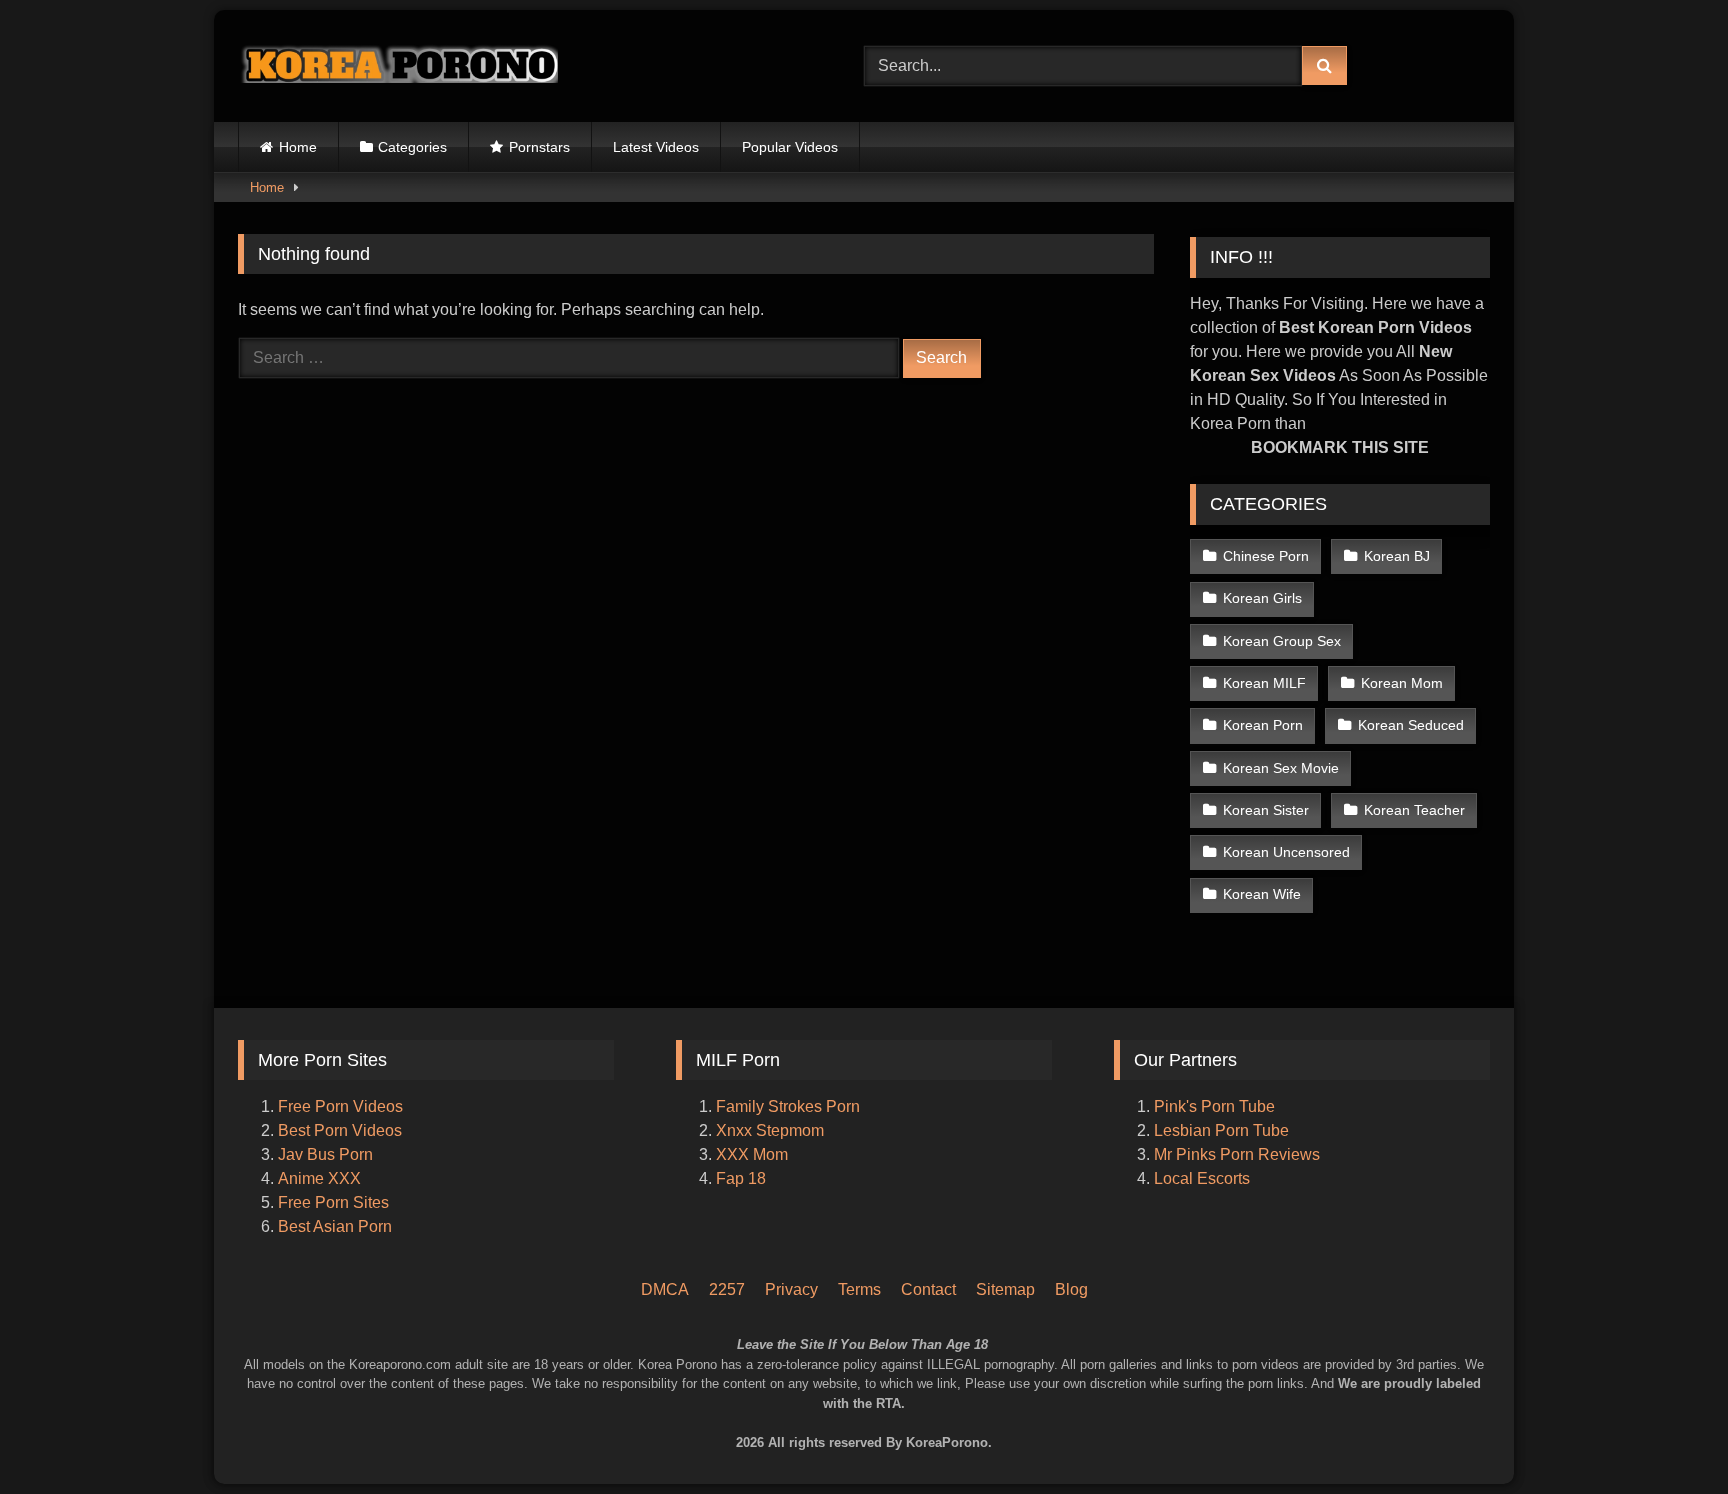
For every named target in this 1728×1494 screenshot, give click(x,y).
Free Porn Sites (333, 1202)
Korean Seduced (1411, 725)
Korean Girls (1262, 598)
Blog (1071, 1289)
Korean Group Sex (1282, 641)
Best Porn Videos (340, 1130)
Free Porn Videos (340, 1106)
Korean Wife (1262, 894)
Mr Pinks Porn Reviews (1239, 1154)
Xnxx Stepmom (770, 1130)
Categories (412, 147)
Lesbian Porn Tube (1221, 1130)
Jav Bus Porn (325, 1154)
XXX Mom (754, 1154)
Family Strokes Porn (788, 1106)
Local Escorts (1202, 1178)
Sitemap (1005, 1289)
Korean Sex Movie (1281, 768)
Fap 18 (741, 1178)
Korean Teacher (1414, 810)
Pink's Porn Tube (1214, 1106)
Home (298, 147)
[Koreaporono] (398, 66)
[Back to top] (1686, 1394)
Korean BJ (1397, 556)
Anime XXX (319, 1178)
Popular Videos (790, 147)
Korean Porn (1263, 725)
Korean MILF (1264, 683)
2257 (727, 1289)
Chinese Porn (1266, 556)
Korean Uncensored (1286, 852)
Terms (859, 1289)
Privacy (791, 1289)
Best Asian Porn (335, 1226)
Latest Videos (656, 147)
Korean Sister (1266, 810)
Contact (928, 1289)
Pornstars (539, 147)
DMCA (665, 1289)
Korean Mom (1402, 683)
